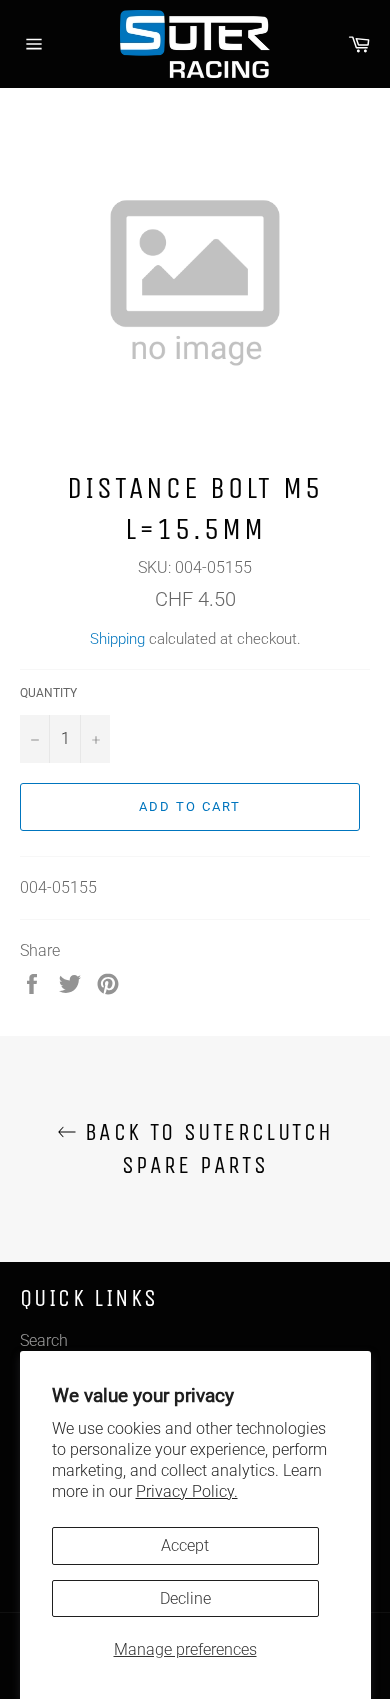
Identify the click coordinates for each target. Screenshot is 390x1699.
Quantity (48, 693)
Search (44, 1340)
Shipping (117, 639)
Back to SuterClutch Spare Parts (205, 1148)
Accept (185, 1545)
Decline (185, 1598)
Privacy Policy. (187, 1491)
